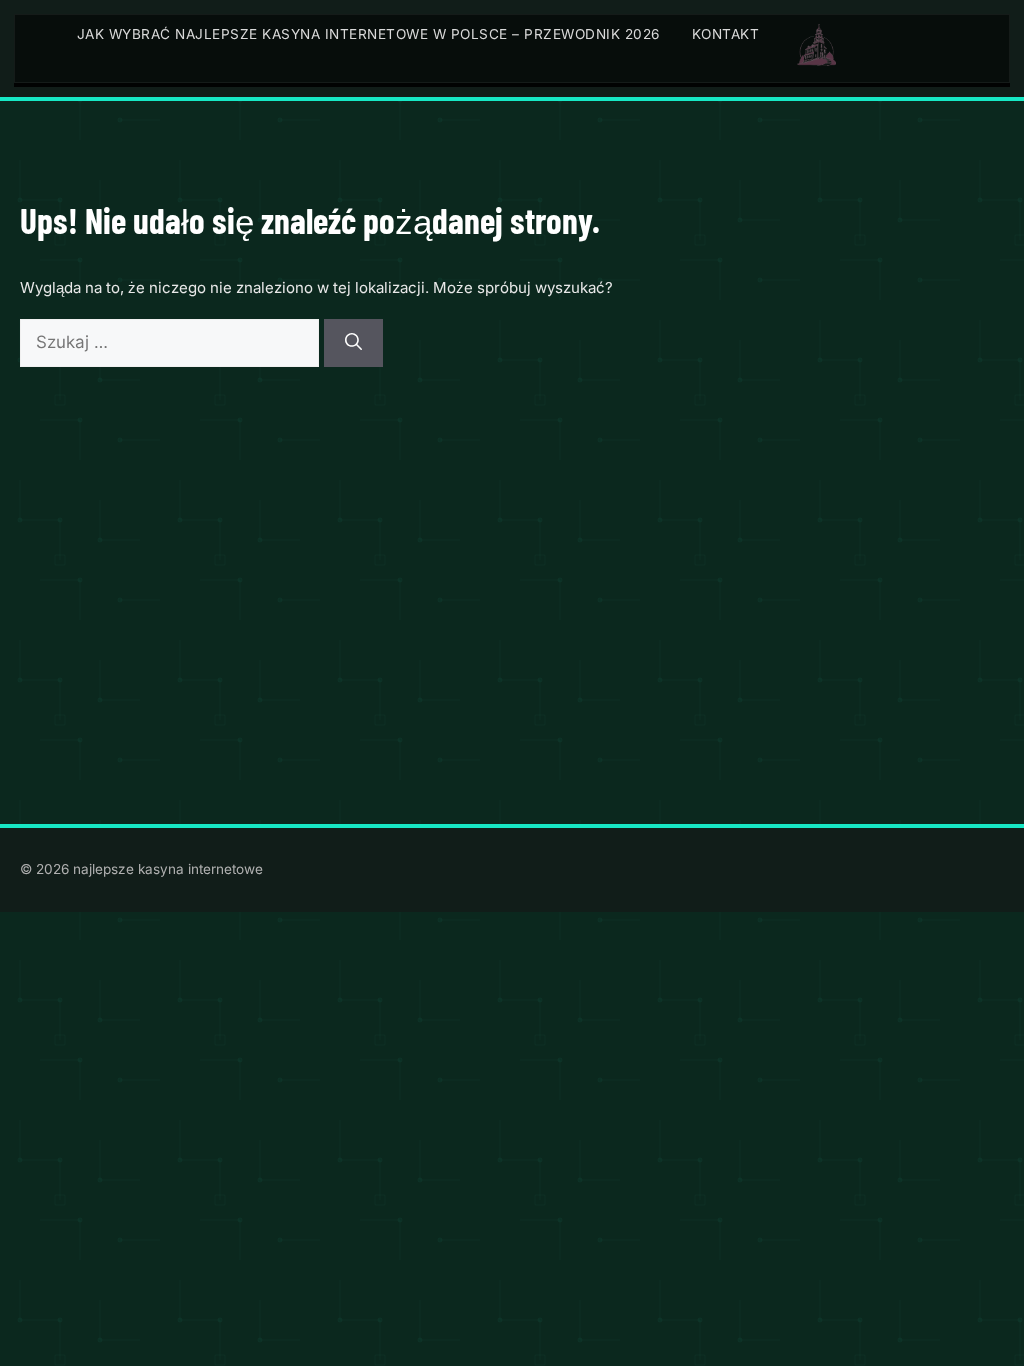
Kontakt (726, 34)
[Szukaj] (353, 343)
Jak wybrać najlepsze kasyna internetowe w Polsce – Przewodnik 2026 (368, 34)
